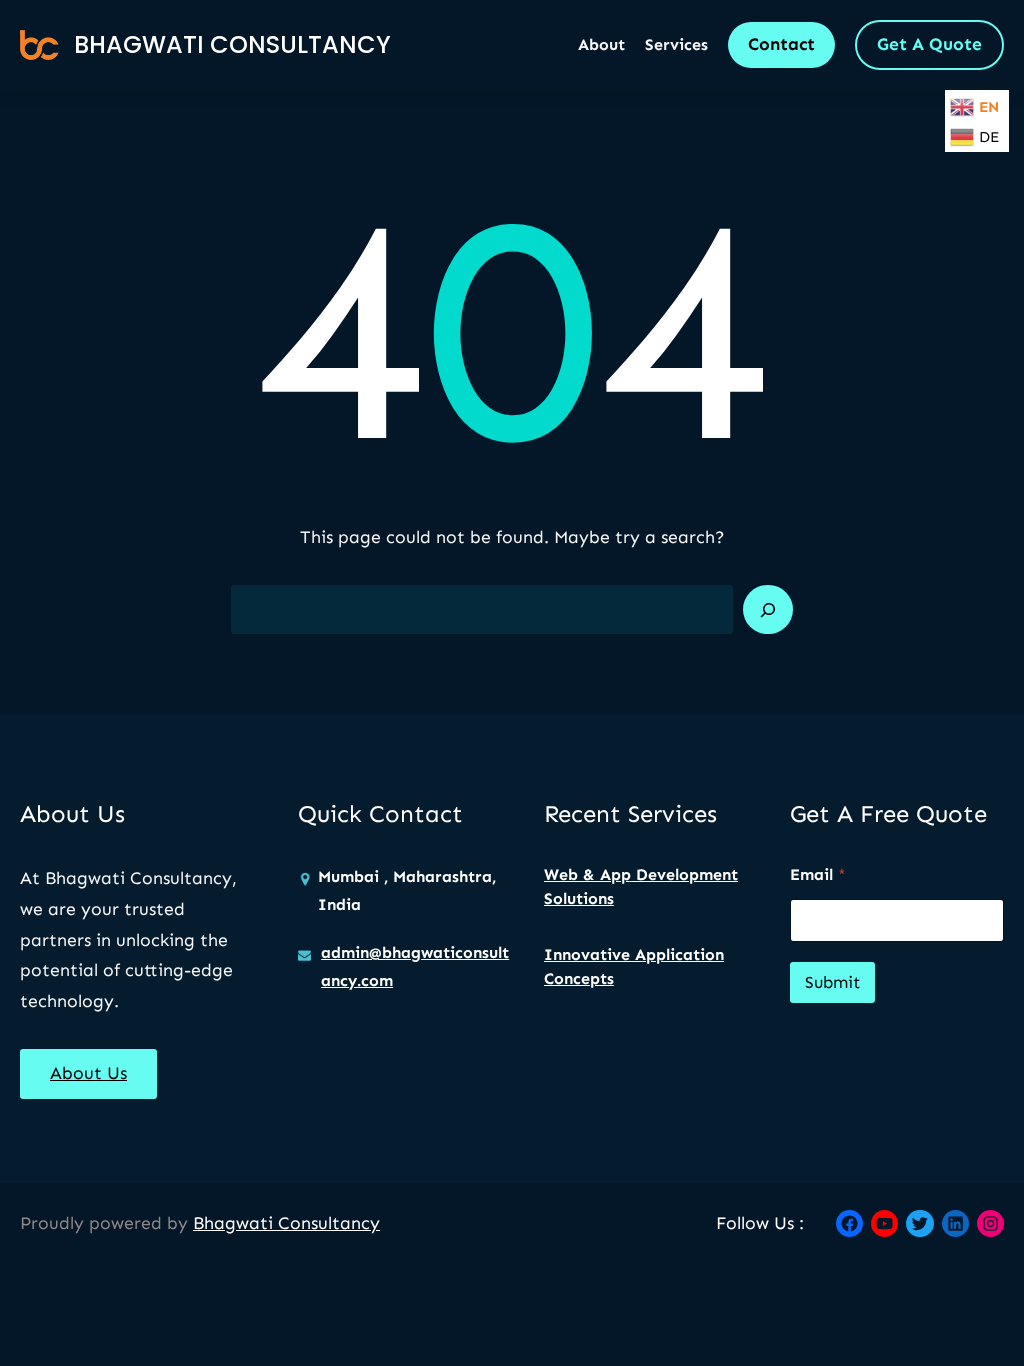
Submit (832, 982)
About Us (88, 1073)
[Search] (768, 610)
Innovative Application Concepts (634, 966)
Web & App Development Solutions (641, 886)
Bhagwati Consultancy (232, 44)
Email (818, 874)
